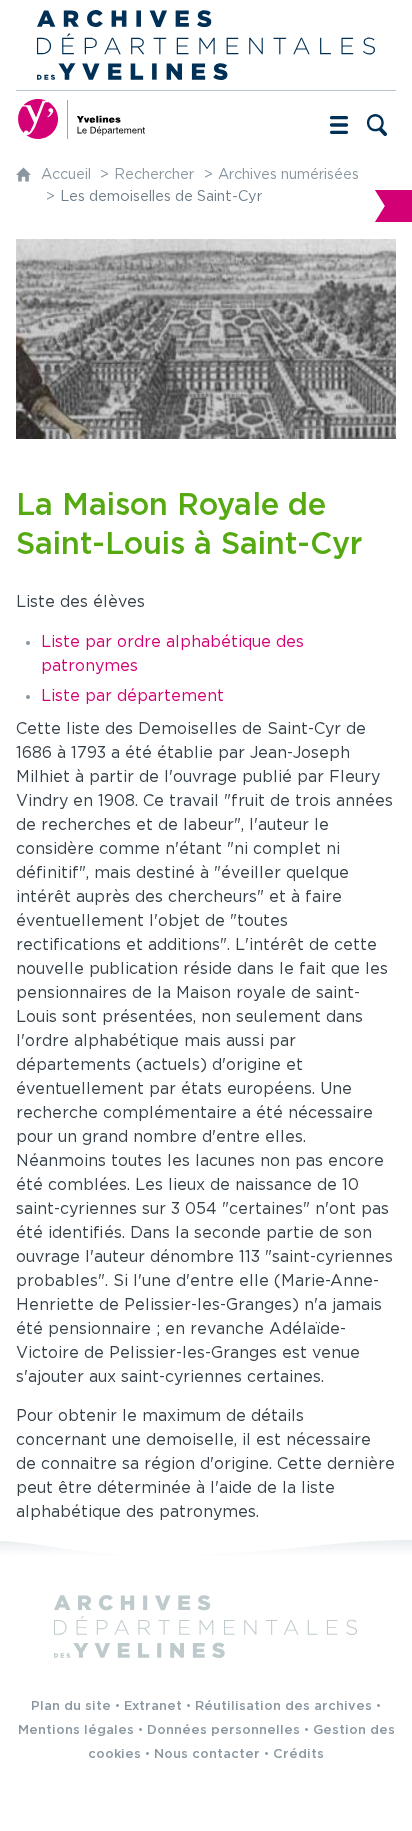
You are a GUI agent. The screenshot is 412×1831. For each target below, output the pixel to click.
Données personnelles (223, 1730)
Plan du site (71, 1706)
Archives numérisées (288, 174)
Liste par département (132, 696)
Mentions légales (76, 1730)
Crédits (298, 1754)
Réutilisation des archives (283, 1706)
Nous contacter (207, 1754)
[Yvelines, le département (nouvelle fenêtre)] (81, 119)
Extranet (153, 1706)
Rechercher (154, 174)
